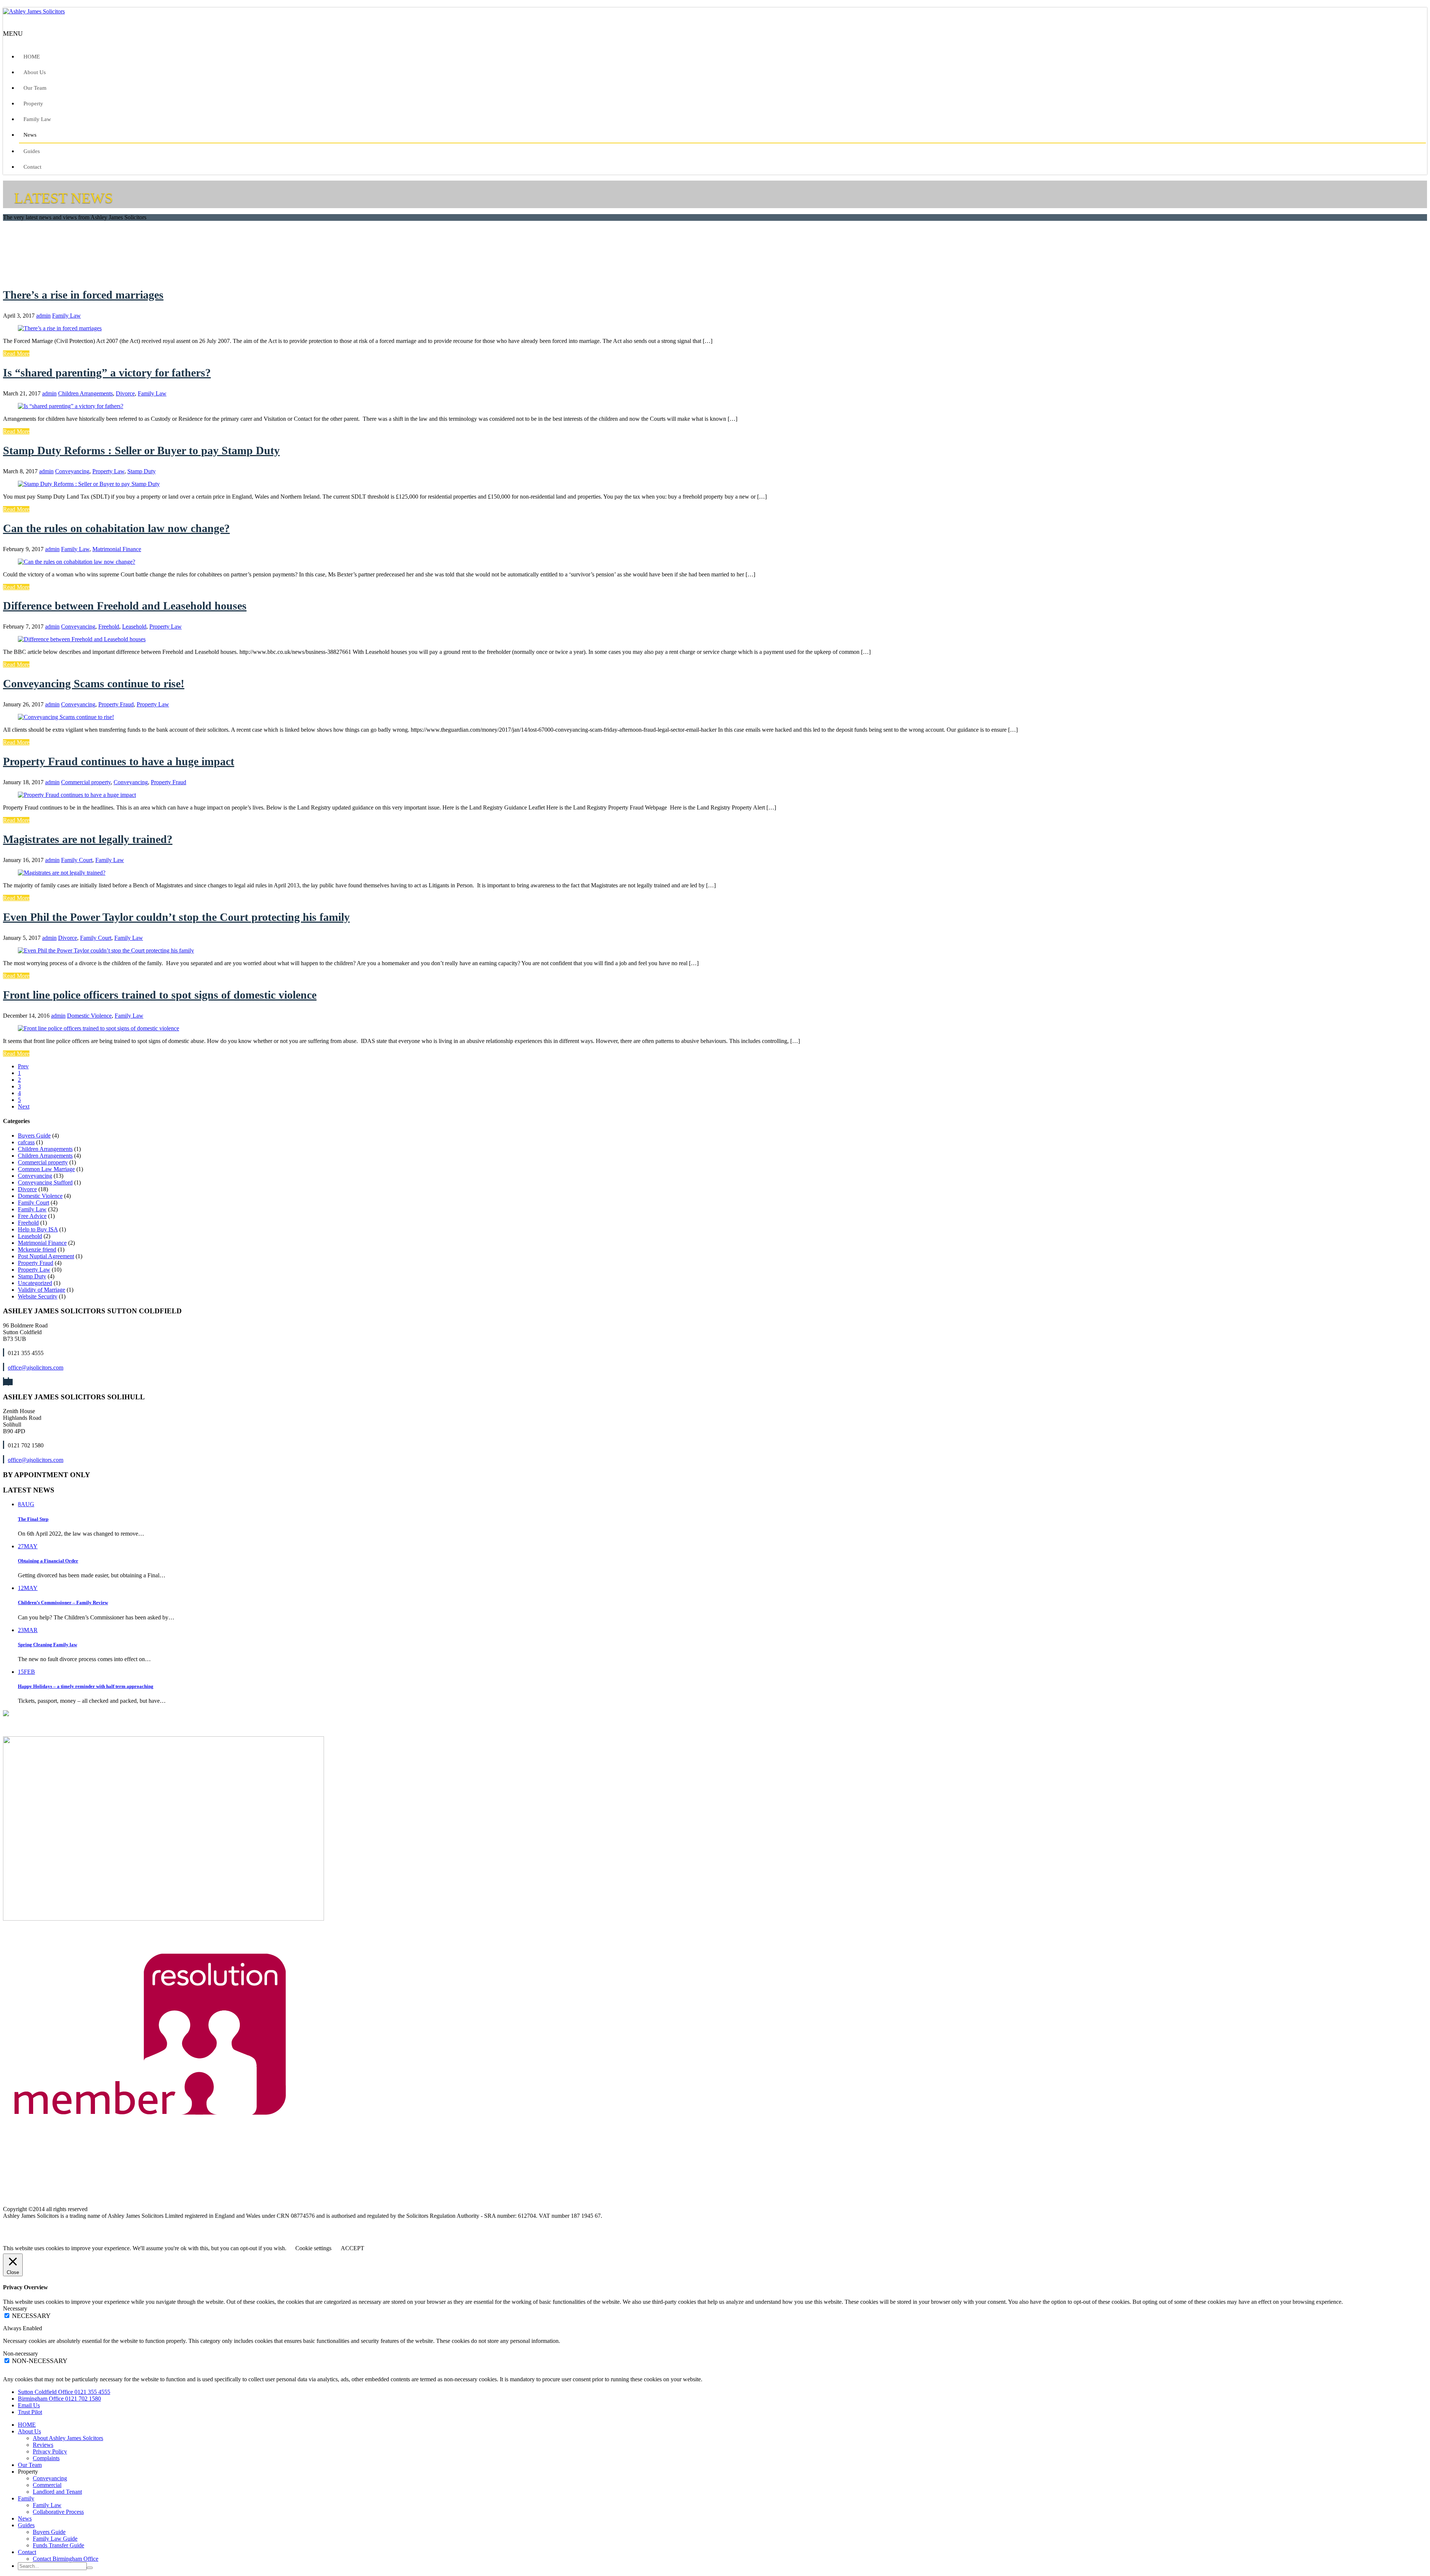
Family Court (77, 860)
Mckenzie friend (37, 1249)
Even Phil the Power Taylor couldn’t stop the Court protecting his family (176, 917)
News (30, 135)
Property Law (108, 471)
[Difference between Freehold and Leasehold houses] (82, 639)
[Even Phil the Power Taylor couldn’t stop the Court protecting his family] (106, 950)
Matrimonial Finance (117, 549)
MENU (13, 34)
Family (26, 2498)
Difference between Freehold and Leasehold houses (125, 606)
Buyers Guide (34, 1136)
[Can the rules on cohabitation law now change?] (77, 562)
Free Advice (32, 1216)
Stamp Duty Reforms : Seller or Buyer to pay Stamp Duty (141, 450)
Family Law (37, 119)
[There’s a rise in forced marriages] (60, 328)
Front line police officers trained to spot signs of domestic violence (160, 995)
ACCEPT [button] (352, 2248)
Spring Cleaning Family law (47, 1645)
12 (28, 1588)
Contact (32, 167)
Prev (23, 1066)
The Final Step (33, 1519)
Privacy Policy (50, 2451)
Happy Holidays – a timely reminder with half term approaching (86, 1686)
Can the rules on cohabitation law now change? (116, 528)
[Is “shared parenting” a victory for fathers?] (71, 406)
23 (28, 1630)
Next (24, 1106)
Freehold (109, 626)
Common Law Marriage (46, 1169)
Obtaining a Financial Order (48, 1561)
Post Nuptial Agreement (46, 1256)
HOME (32, 57)
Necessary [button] (15, 2308)
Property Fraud (116, 704)
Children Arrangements (85, 393)
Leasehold (134, 626)
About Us (35, 72)
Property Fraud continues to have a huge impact (119, 761)
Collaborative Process (58, 2512)
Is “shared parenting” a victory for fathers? (107, 373)
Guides (32, 151)
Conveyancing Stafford (45, 1182)
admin (43, 316)
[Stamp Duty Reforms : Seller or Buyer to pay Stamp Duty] (89, 484)
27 (28, 1546)
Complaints (46, 2458)
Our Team (35, 88)
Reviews (43, 2445)
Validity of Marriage (42, 1290)
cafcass (26, 1142)
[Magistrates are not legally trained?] (62, 873)
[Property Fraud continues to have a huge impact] (77, 795)
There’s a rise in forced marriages (83, 295)
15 (26, 1672)
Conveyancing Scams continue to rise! (94, 683)
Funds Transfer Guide (58, 2545)
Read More (16, 354)
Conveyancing (72, 471)
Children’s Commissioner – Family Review (63, 1602)
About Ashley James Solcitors (68, 2438)
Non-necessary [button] (20, 2354)
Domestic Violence (89, 1016)
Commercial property (86, 782)
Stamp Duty (142, 471)
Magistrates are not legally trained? (88, 839)
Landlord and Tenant (57, 2492)
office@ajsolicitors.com (36, 1367)
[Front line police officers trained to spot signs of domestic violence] (98, 1028)
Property (33, 104)
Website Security (38, 1296)
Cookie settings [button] (313, 2248)
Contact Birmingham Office (66, 2559)
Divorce (125, 393)
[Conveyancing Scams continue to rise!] (66, 717)
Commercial (47, 2485)
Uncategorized (35, 1283)
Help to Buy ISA (38, 1229)
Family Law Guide (55, 2539)
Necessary (31, 2316)
